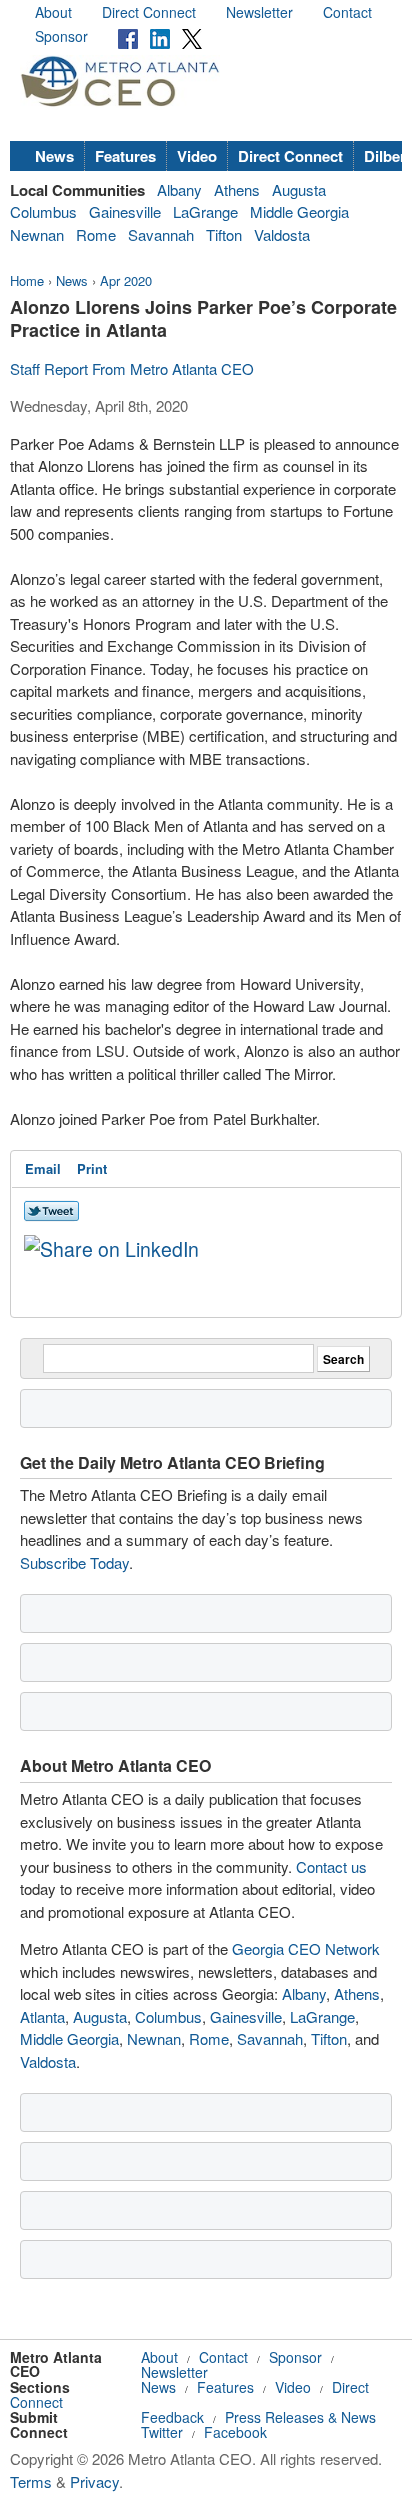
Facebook (235, 2432)
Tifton (224, 234)
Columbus (43, 211)
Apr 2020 (126, 280)
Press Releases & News (300, 2417)
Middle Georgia (299, 211)
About (53, 12)
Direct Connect (149, 12)
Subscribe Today (74, 1562)
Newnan (37, 234)
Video (197, 156)
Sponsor (61, 36)
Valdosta (282, 234)
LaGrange (205, 211)
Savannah (161, 234)
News (54, 156)
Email (43, 1168)
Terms (31, 2481)
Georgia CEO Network (306, 1948)
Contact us (331, 1866)
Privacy (94, 2481)
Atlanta (42, 2016)
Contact (347, 12)
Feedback (172, 2417)
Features (125, 156)
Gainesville (125, 211)
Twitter (162, 2432)
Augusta (299, 189)
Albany (179, 189)
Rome (96, 234)
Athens (237, 189)
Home (27, 280)
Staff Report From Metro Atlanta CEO (132, 368)
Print (92, 1168)
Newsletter (259, 12)
